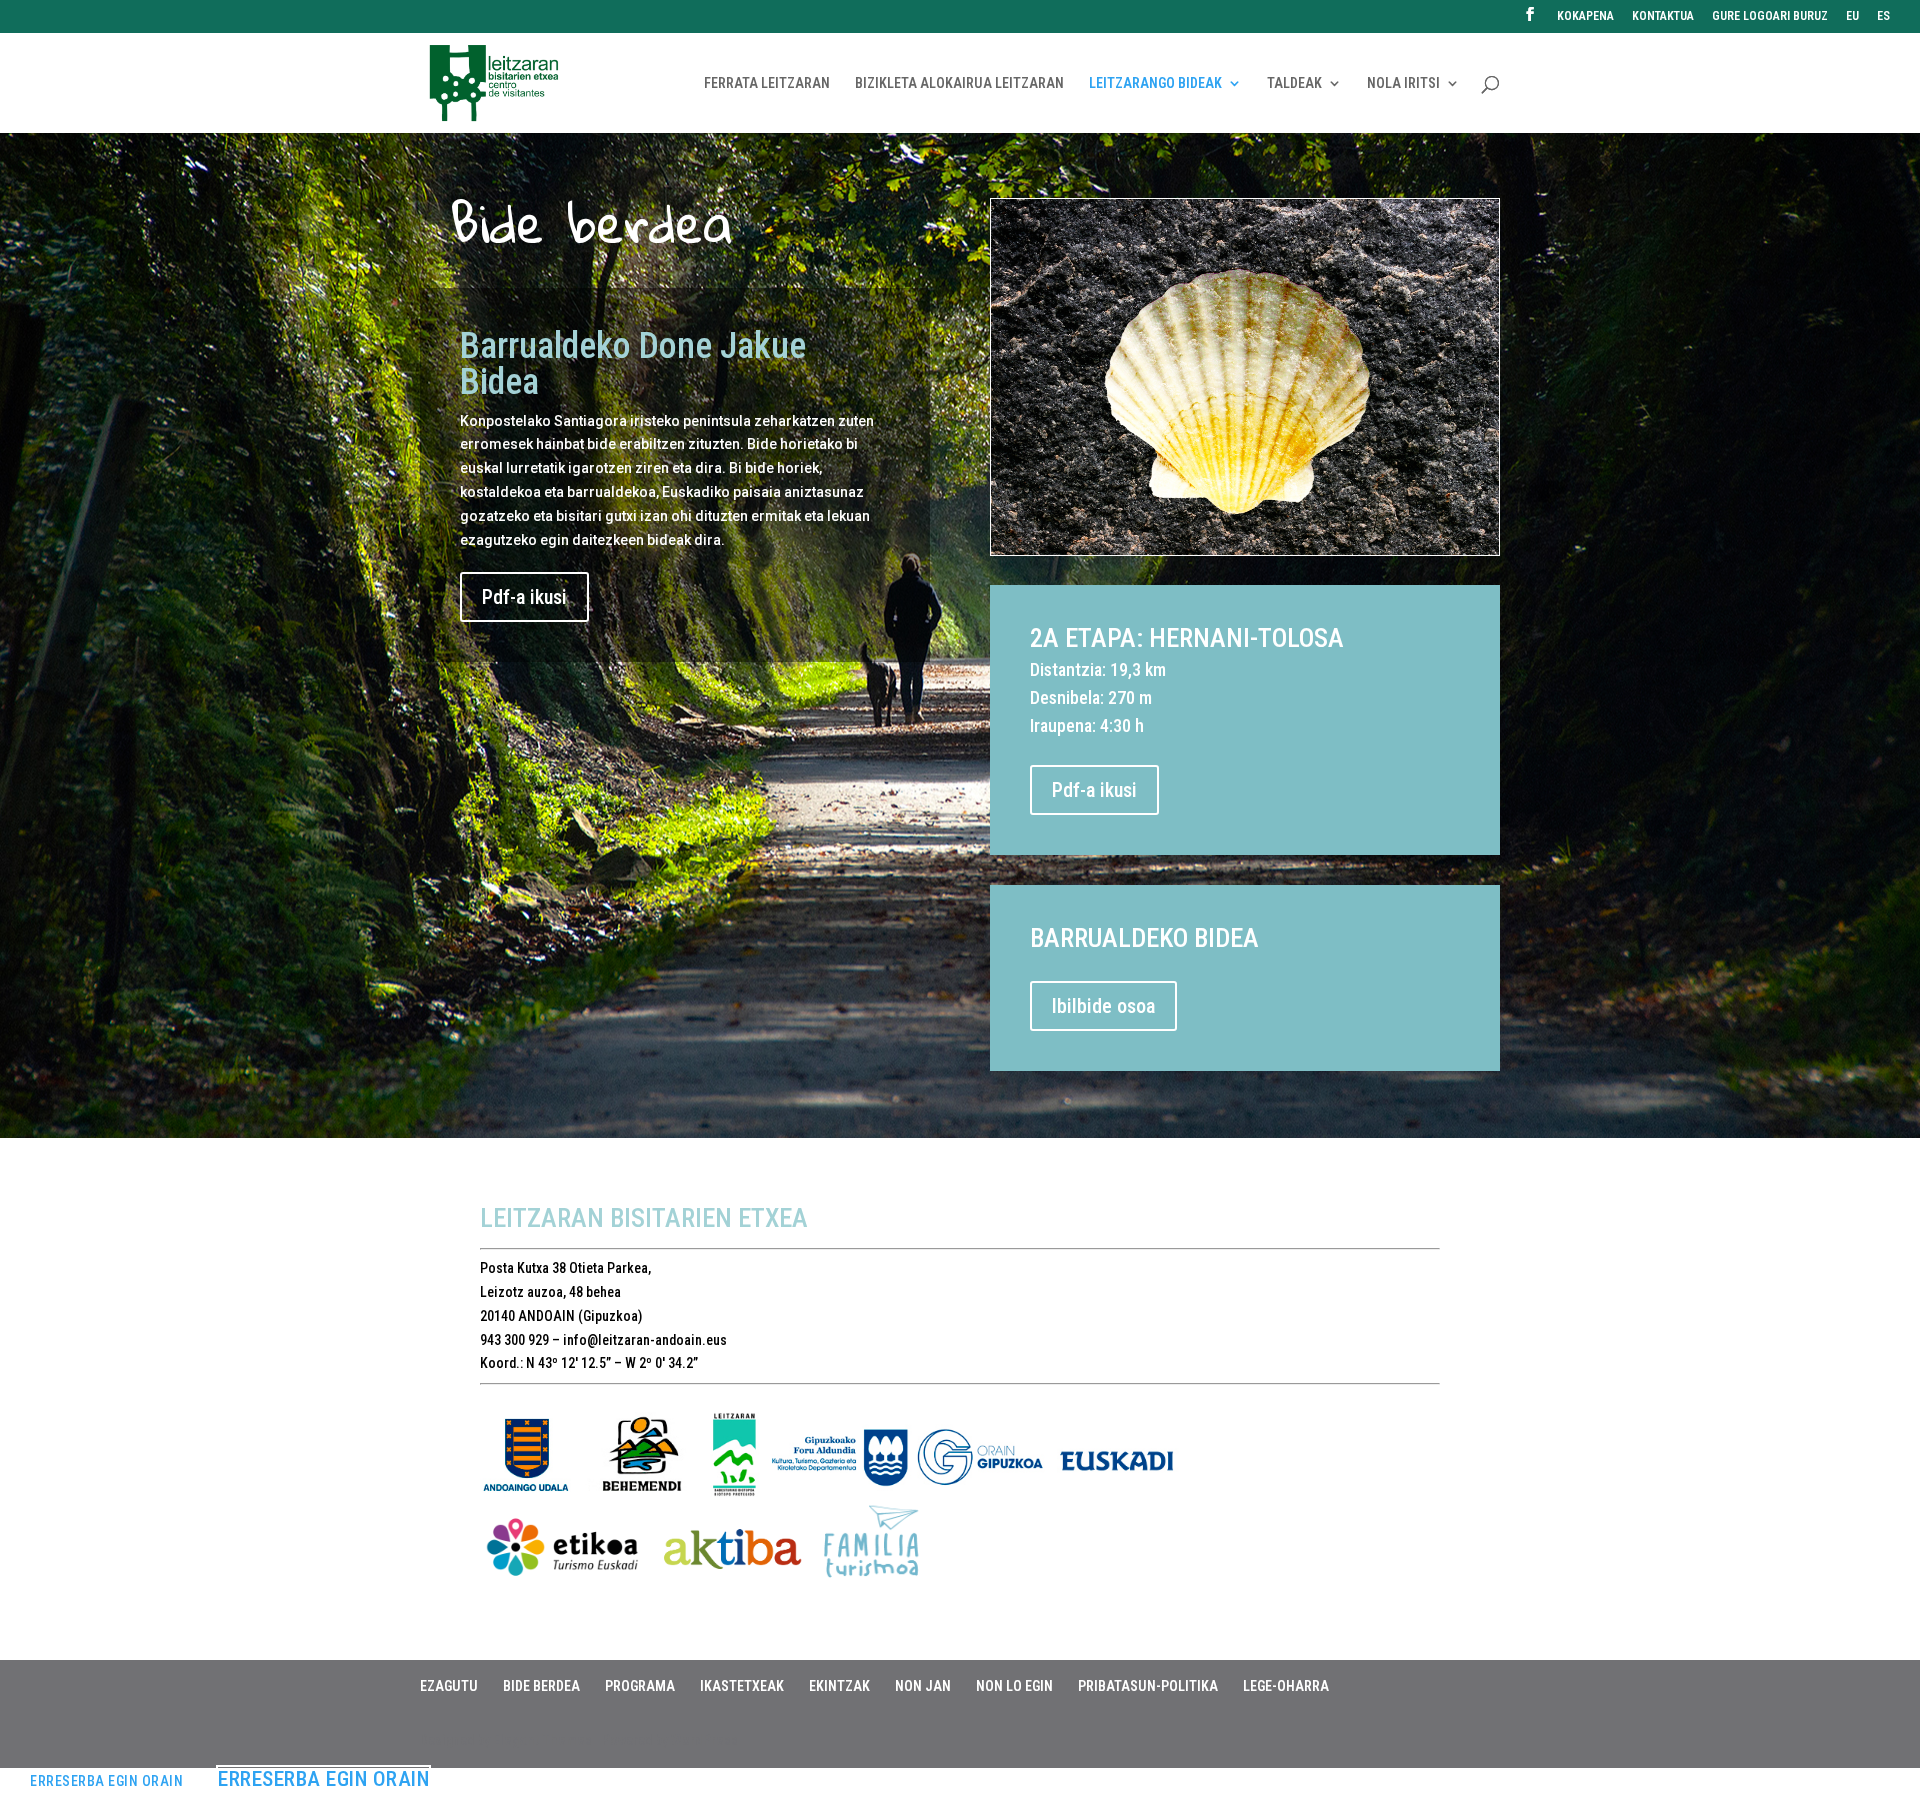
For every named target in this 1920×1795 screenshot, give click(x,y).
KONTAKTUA (1663, 16)
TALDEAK (1294, 83)
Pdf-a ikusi (524, 597)
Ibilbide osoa (1103, 1006)
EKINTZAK (839, 1686)
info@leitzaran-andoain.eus (645, 1340)
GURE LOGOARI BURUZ (1770, 16)
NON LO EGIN (1014, 1686)
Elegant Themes (542, 1740)
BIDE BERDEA (541, 1686)
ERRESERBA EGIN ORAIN (106, 1781)
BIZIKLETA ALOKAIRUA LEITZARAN (959, 83)
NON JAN (923, 1686)
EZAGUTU (449, 1686)
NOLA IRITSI (1403, 83)
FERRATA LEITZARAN (767, 83)
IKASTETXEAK (742, 1686)
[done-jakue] (1245, 550)
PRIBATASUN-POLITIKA (1148, 1686)
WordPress (704, 1740)
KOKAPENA (1585, 16)
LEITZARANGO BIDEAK (1155, 83)
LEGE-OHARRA (1286, 1686)
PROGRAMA (640, 1686)
